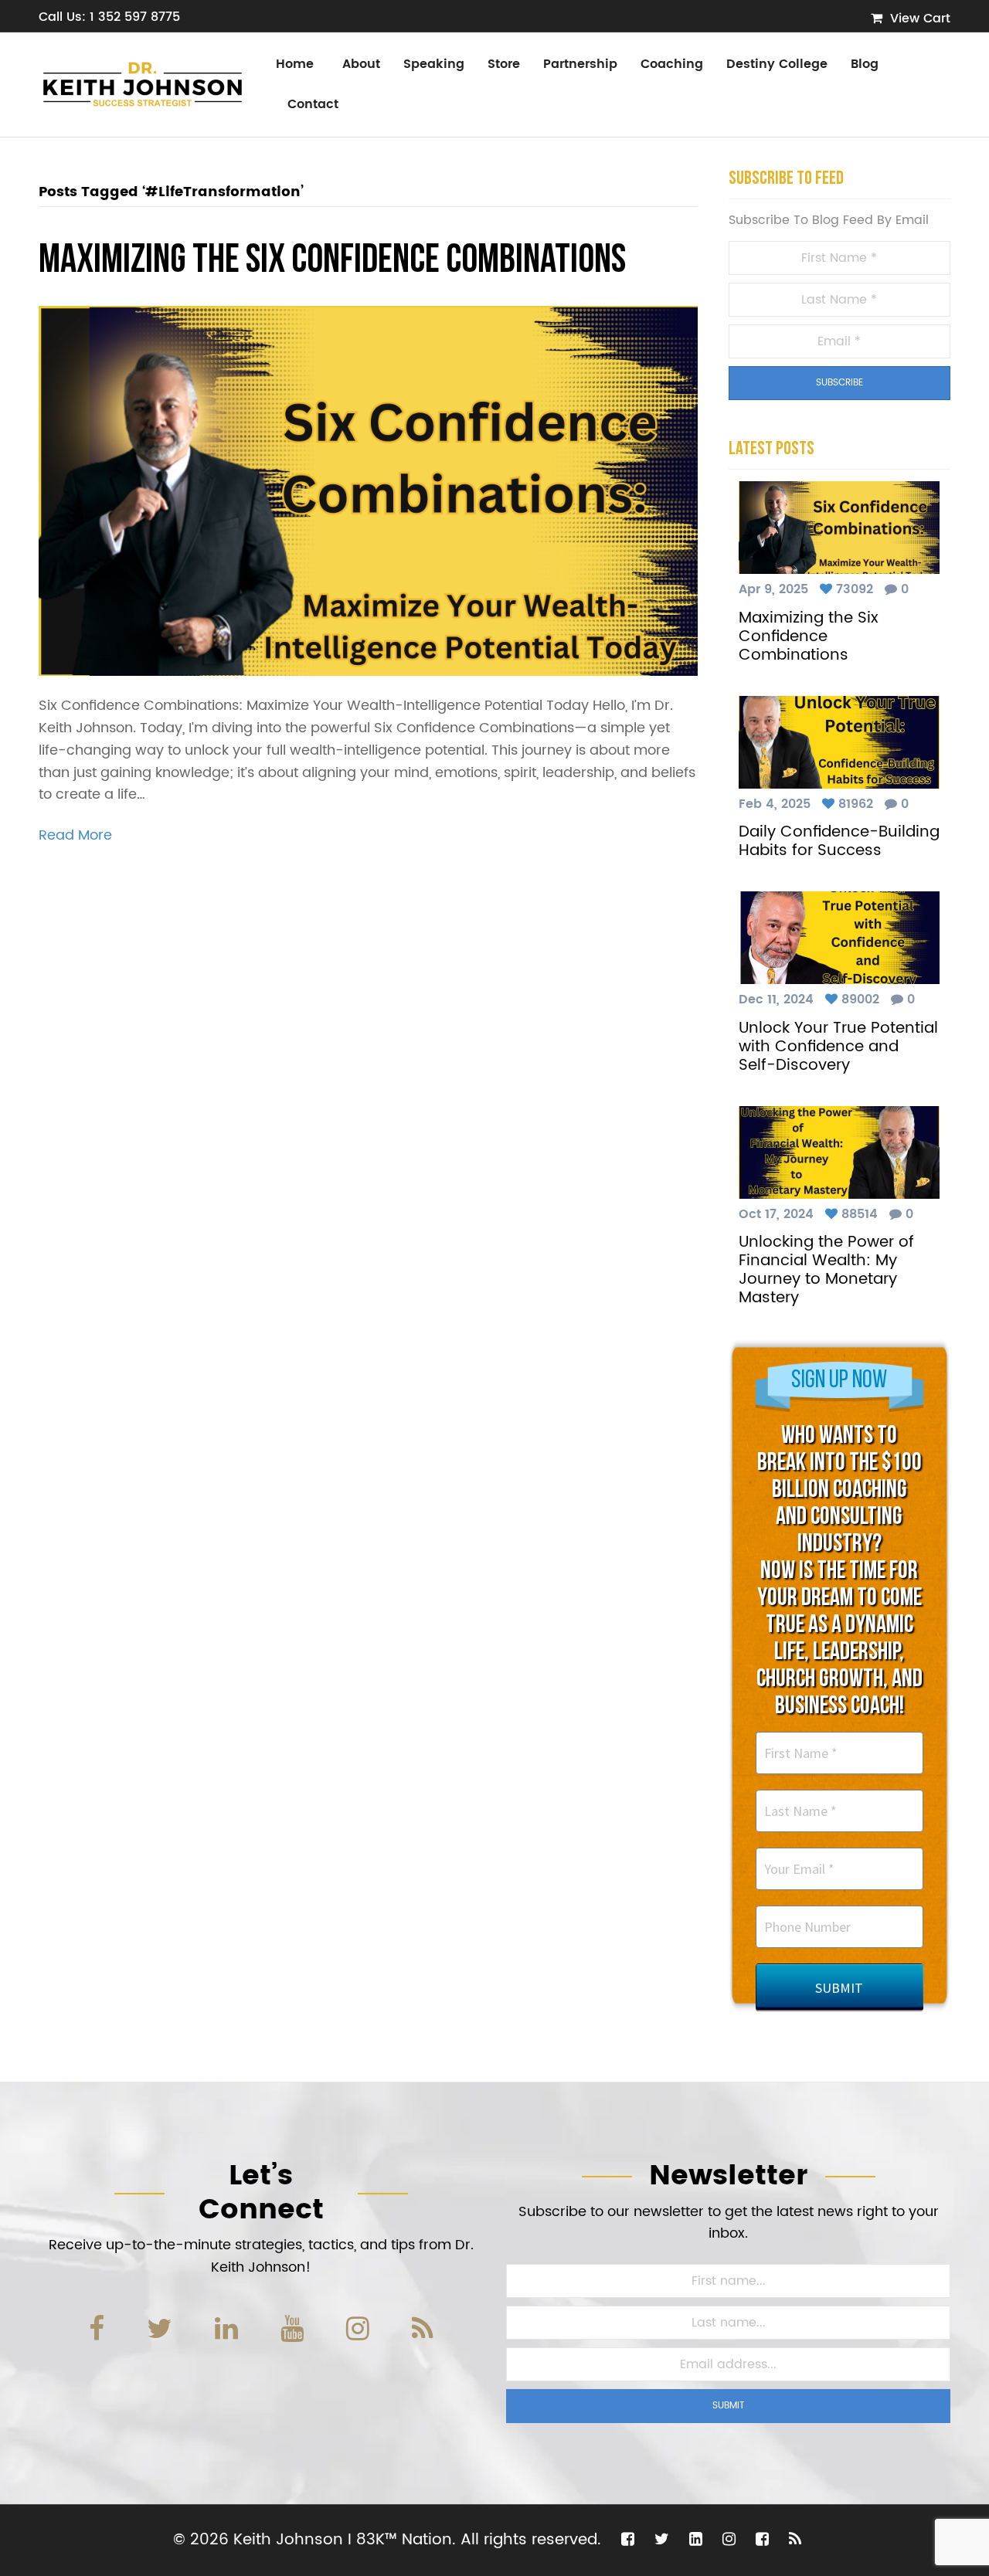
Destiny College (777, 64)
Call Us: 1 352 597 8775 (109, 17)
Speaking (434, 64)
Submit (729, 2406)
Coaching (672, 64)
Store (504, 64)
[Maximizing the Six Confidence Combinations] (368, 490)
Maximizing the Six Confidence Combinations (332, 262)
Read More (75, 835)
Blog (865, 64)
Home (295, 64)
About (361, 64)
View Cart (918, 19)
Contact (313, 104)
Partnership (580, 64)
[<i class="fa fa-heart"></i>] (828, 589)
